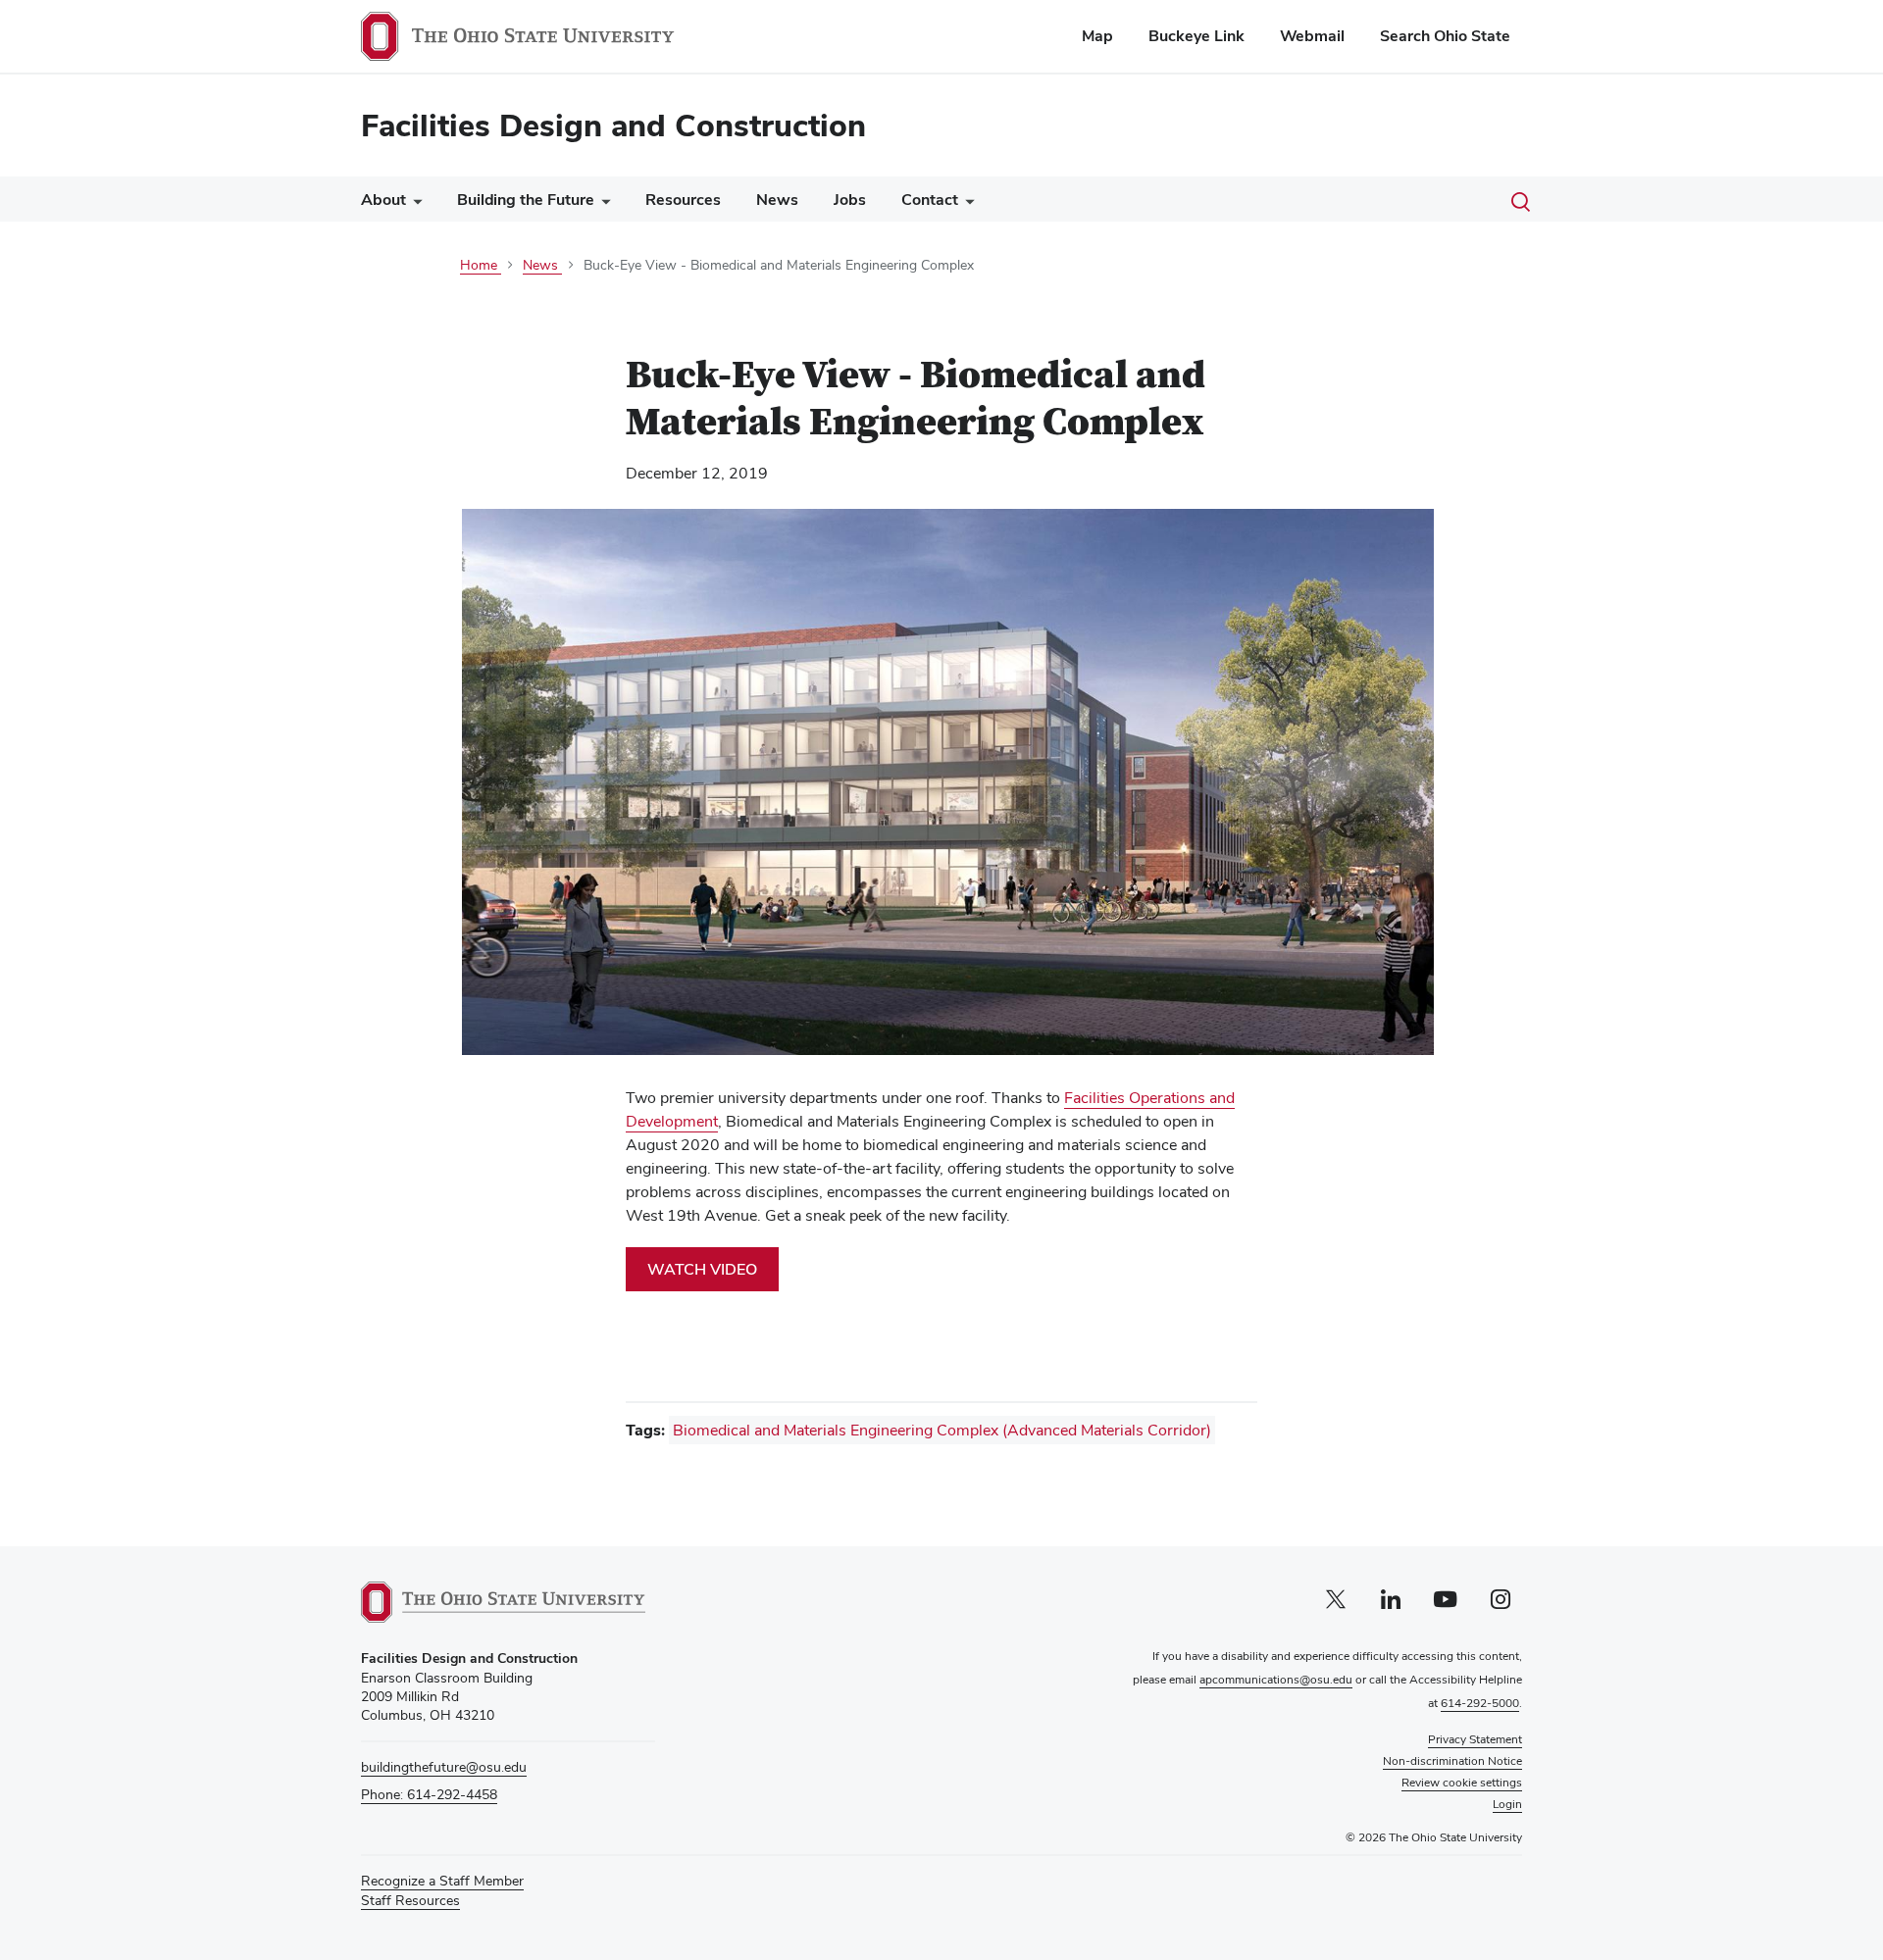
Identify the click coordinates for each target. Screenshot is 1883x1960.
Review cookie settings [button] (1462, 1783)
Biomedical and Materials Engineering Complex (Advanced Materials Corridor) (942, 1430)
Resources (683, 200)
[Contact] (966, 204)
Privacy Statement (1475, 1739)
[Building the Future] (602, 204)
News (777, 200)
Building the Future (526, 200)
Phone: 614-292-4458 (429, 1794)
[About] (414, 204)
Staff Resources (410, 1901)
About (383, 200)
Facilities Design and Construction (613, 125)
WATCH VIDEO (702, 1269)
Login (1507, 1804)
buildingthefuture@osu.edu (444, 1767)
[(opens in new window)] (503, 1602)
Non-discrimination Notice (1452, 1761)
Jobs (850, 200)
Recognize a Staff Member (442, 1881)
